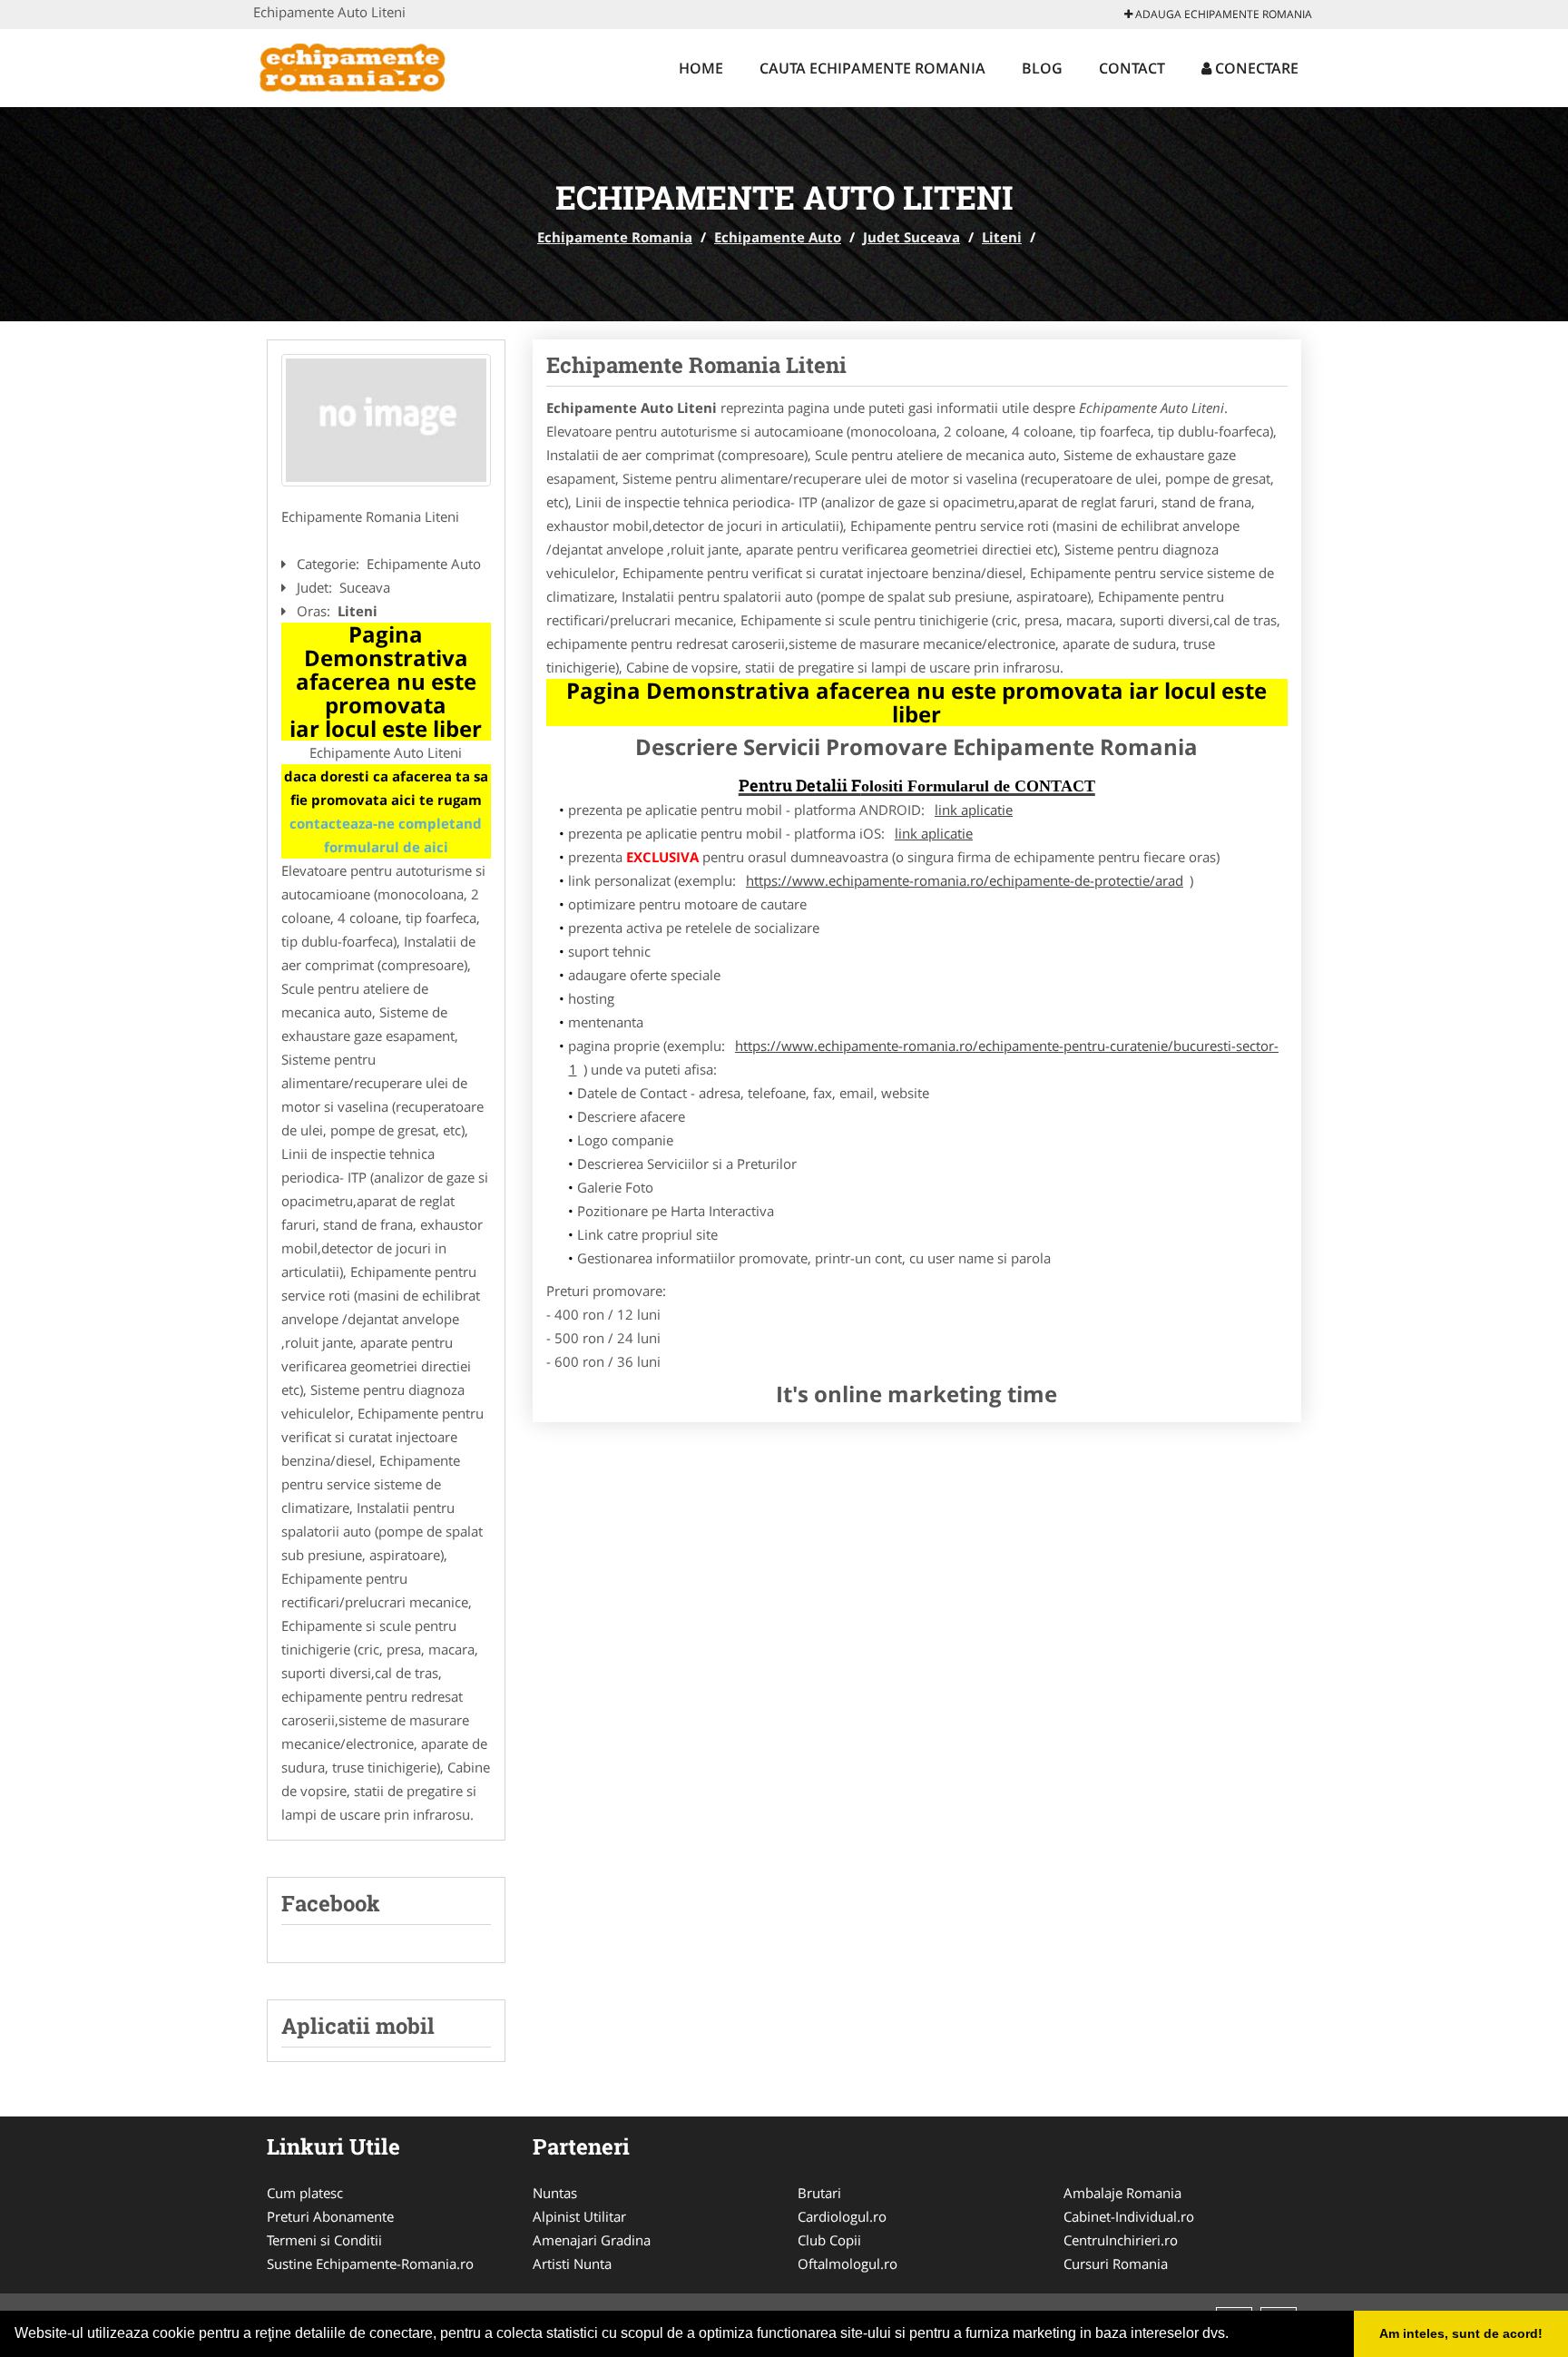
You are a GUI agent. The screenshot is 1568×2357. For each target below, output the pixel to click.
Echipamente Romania (615, 237)
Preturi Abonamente (330, 2216)
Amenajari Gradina (592, 2240)
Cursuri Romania (1116, 2264)
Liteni (1002, 237)
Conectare (1255, 68)
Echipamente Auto (778, 237)
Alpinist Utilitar (579, 2216)
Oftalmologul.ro (848, 2264)
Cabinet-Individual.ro (1129, 2216)
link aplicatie (974, 810)
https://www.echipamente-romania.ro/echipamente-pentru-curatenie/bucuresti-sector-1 (924, 1057)
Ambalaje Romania (1122, 2193)
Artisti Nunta (572, 2264)
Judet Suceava (911, 237)
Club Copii (829, 2240)
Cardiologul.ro (842, 2216)
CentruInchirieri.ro (1121, 2240)
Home (701, 68)
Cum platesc (305, 2193)
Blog (1042, 68)
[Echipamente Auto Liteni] (386, 420)
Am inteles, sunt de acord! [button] (1461, 2333)
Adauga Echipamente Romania (1222, 14)
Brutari (819, 2193)
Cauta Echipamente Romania (872, 68)
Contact (1132, 68)
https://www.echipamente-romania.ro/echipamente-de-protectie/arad (965, 880)
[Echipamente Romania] (372, 65)
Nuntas (555, 2193)
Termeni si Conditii (324, 2240)
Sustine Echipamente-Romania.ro (370, 2264)
